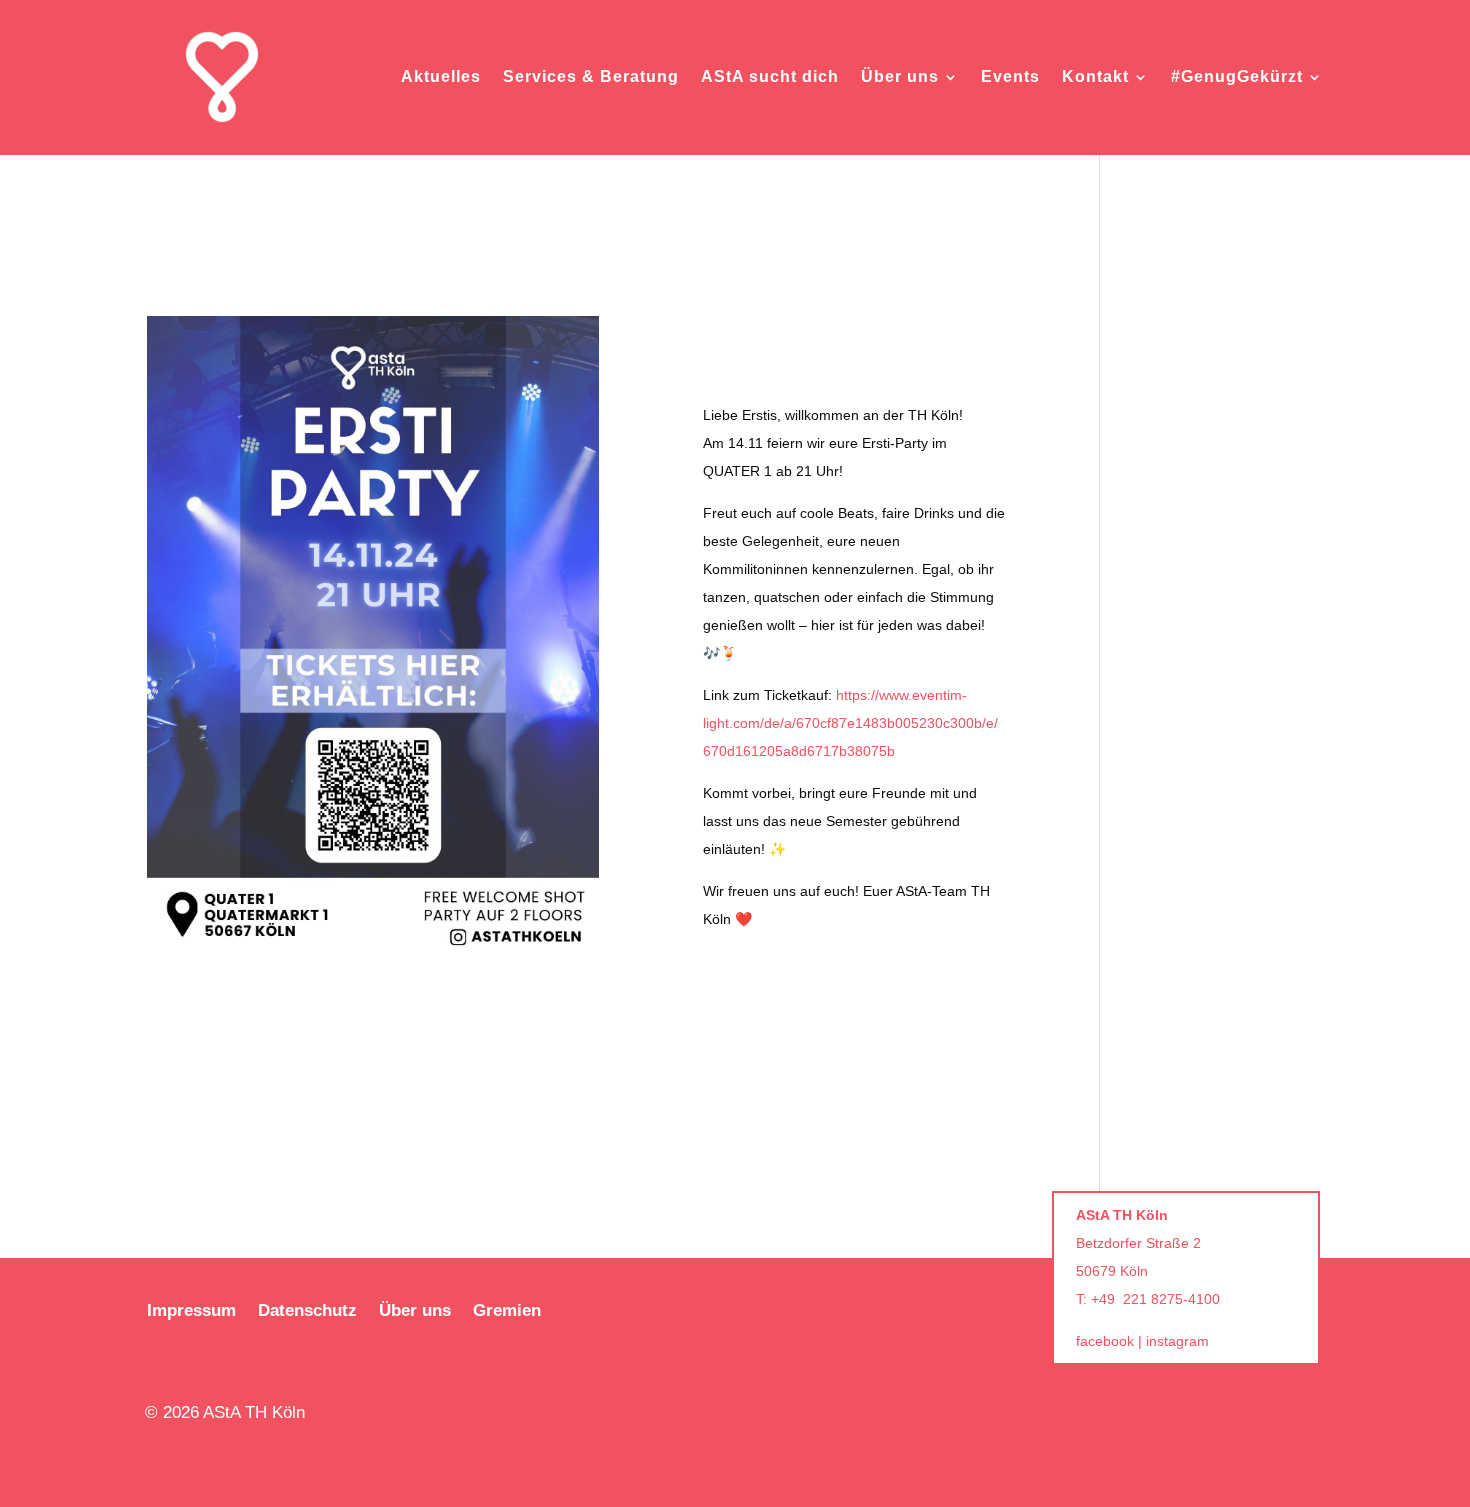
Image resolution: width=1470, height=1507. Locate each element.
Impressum (191, 1312)
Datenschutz (307, 1312)
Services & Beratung (591, 76)
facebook (1105, 1341)
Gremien (507, 1312)
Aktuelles (441, 76)
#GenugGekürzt (1237, 76)
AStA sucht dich (770, 76)
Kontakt (1095, 76)
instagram (1177, 1341)
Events (1010, 76)
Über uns (900, 76)
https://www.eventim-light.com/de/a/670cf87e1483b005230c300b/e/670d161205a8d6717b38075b (850, 723)
